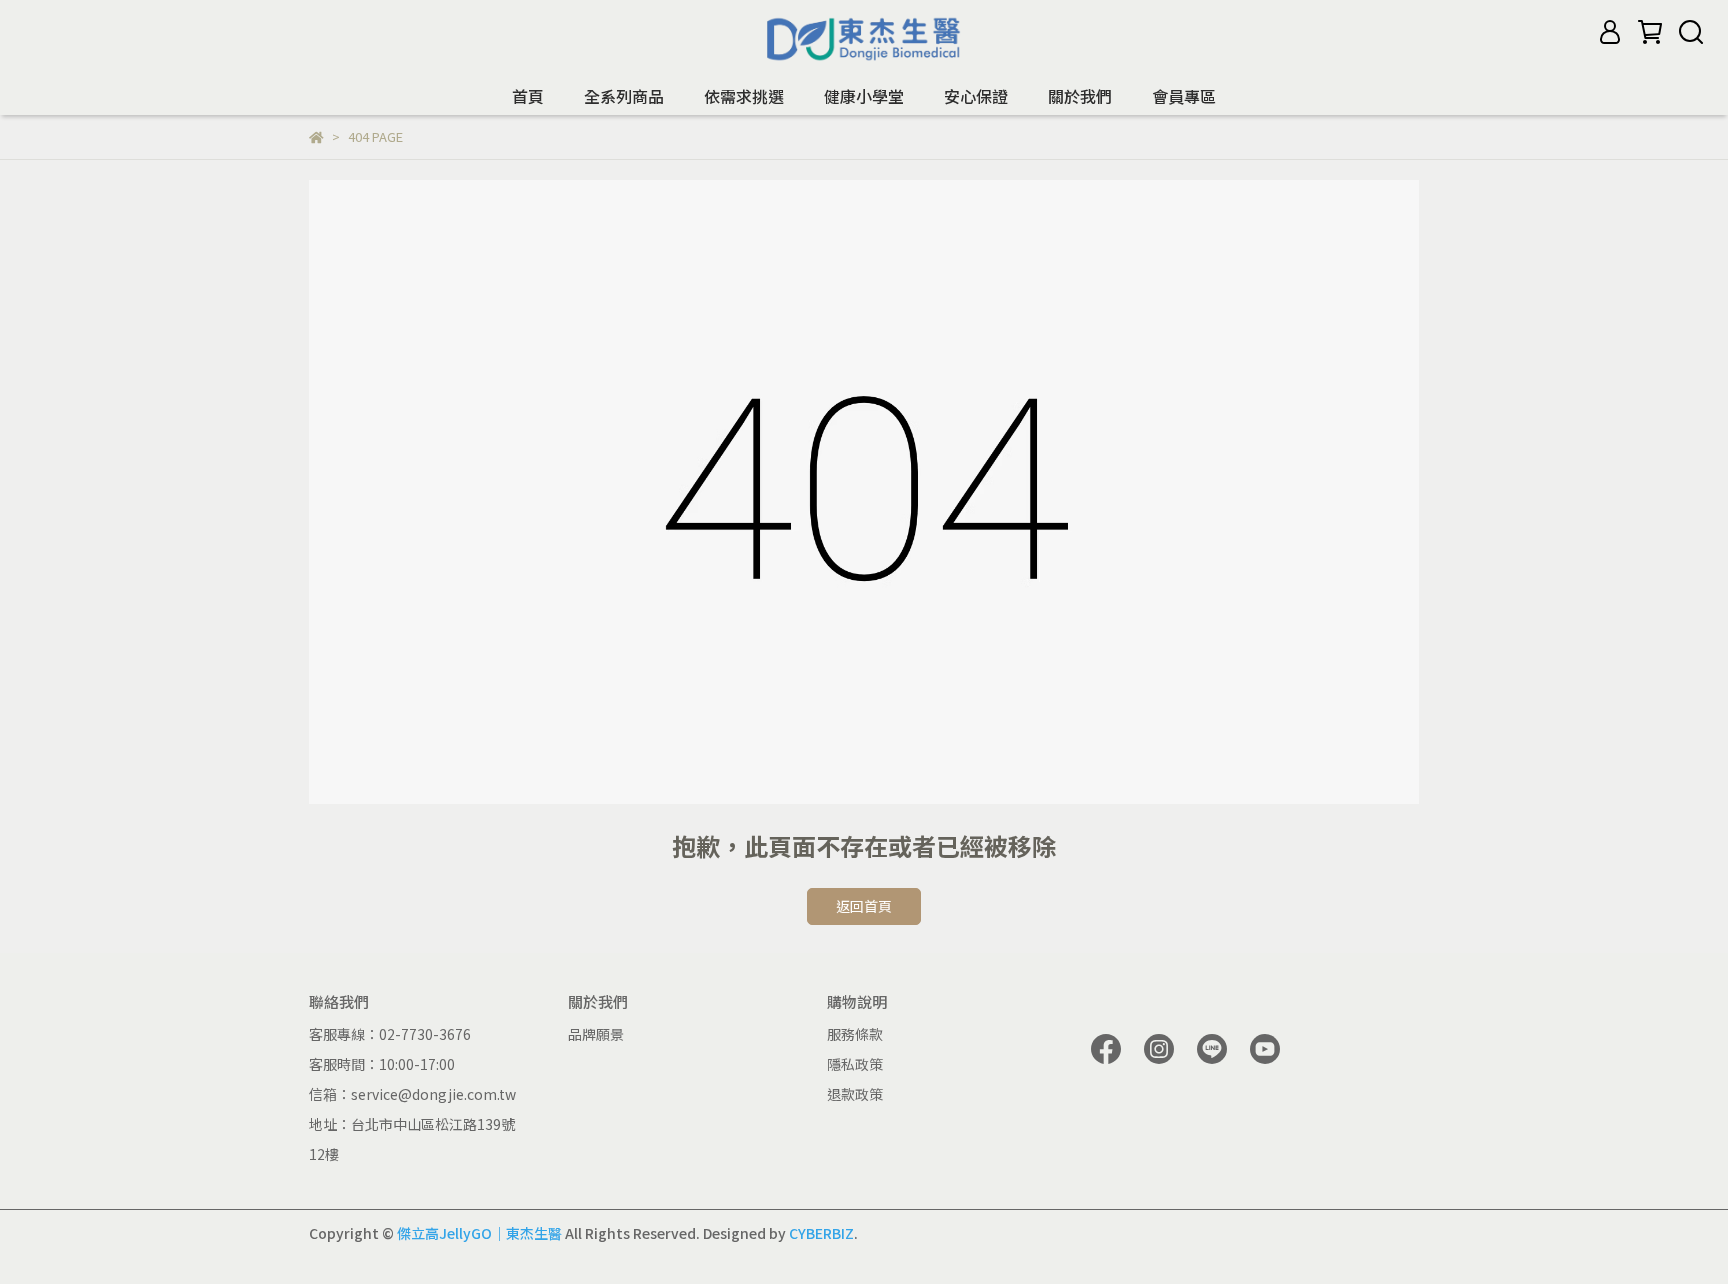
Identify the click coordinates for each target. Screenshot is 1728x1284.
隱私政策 (855, 1064)
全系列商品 (624, 96)
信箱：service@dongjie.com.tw (412, 1094)
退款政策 (855, 1094)
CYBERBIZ (821, 1233)
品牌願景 (596, 1034)
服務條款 (855, 1034)
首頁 (528, 96)
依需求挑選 (744, 96)
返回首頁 (864, 906)
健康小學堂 (864, 96)
